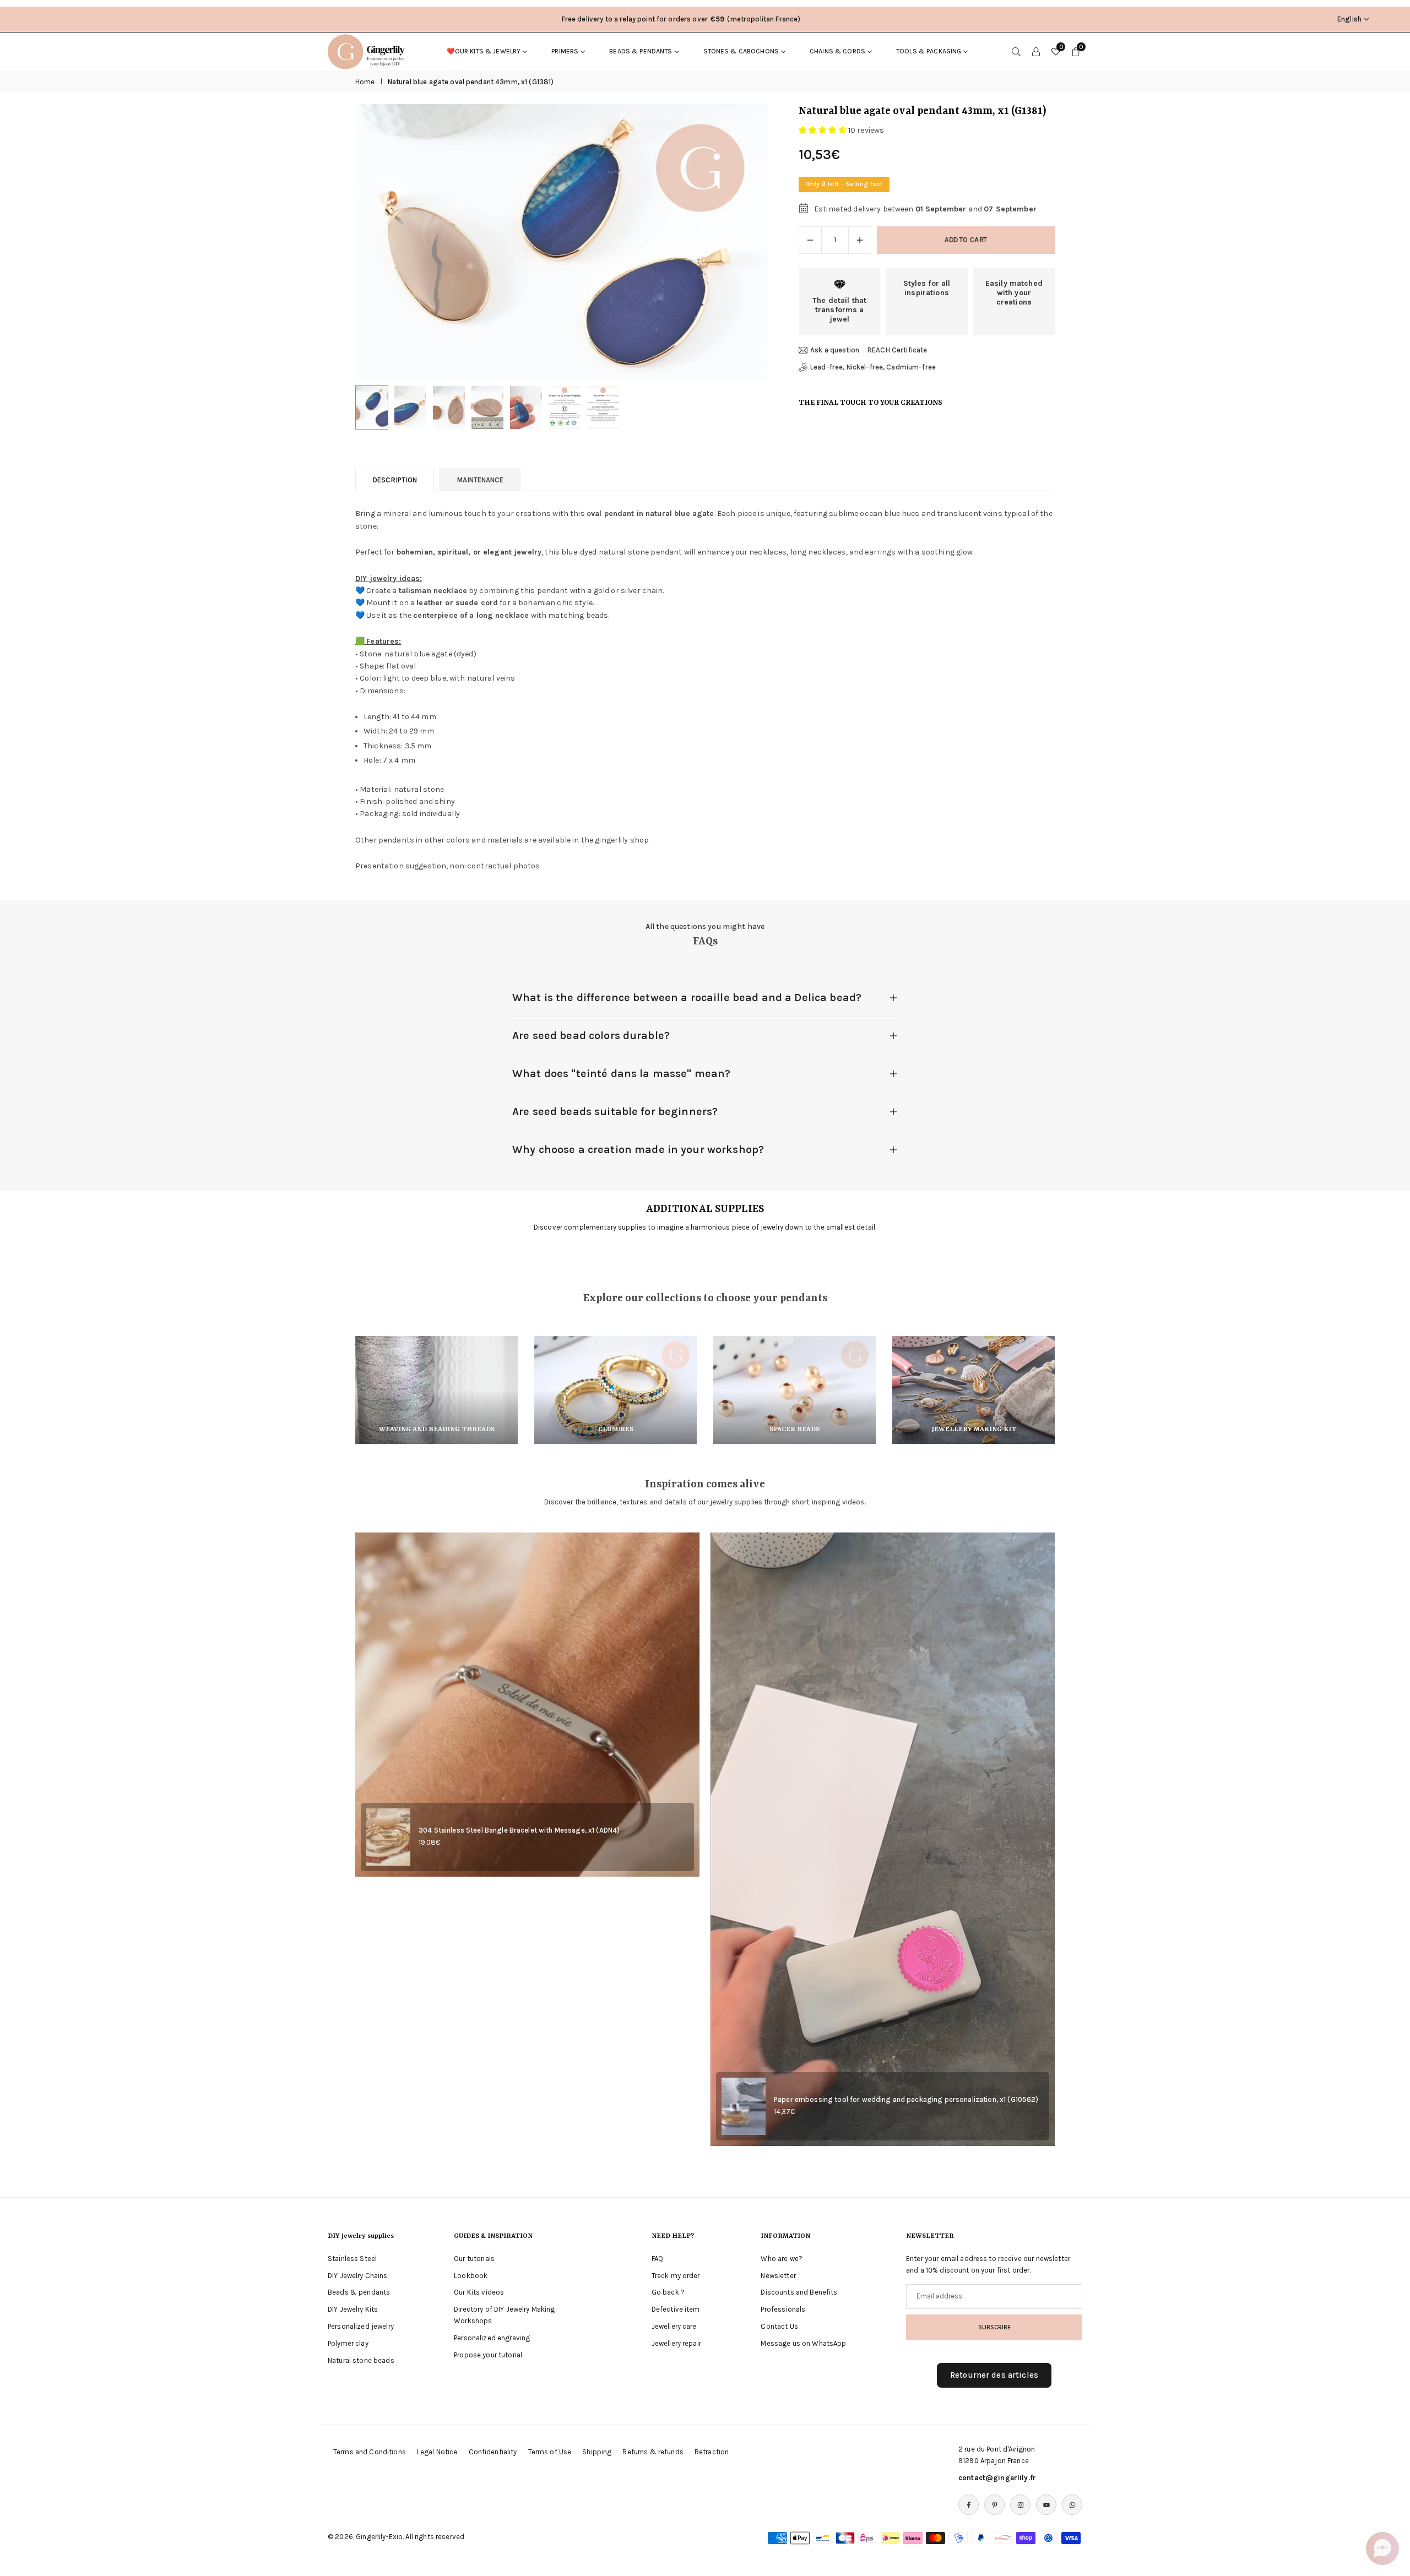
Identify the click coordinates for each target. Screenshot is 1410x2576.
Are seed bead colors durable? (591, 1036)
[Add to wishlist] (1382, 2499)
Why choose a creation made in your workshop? (638, 1150)
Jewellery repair (676, 2343)
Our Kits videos (479, 2292)
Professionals (783, 2309)
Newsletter (778, 2276)
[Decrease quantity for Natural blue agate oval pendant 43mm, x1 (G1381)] (810, 240)
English (1349, 19)
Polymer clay (348, 2343)
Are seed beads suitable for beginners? (615, 1112)
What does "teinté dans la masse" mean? (621, 1074)
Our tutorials (474, 2259)
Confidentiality (493, 2452)
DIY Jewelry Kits (353, 2309)
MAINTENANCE (480, 480)
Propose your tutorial (488, 2355)
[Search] (1016, 51)
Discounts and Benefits (799, 2292)
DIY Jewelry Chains (358, 2276)
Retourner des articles (994, 2375)
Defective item (676, 2309)
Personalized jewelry (361, 2326)
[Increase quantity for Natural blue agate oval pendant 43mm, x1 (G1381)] (860, 240)
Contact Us (779, 2326)
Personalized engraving (492, 2338)
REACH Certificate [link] (897, 350)
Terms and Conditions (370, 2452)
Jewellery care (674, 2326)
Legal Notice (437, 2452)
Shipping (597, 2452)
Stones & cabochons (741, 51)
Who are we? (782, 2259)
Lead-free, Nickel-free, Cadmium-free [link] (873, 367)
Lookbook (471, 2276)
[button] (741, 242)
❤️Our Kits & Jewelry (484, 51)
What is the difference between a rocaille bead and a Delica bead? (687, 998)
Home (365, 82)
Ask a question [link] (835, 350)
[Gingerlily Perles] (369, 51)
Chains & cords (837, 51)
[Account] (1036, 51)
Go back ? (668, 2292)
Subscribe (994, 2327)
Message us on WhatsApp (803, 2343)
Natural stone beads (361, 2360)
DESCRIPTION (395, 480)
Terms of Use (550, 2452)
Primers (565, 51)
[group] (562, 242)
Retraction (712, 2452)
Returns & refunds (653, 2452)
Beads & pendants (641, 51)
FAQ (657, 2259)
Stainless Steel (352, 2259)
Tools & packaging (929, 51)
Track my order (676, 2276)
